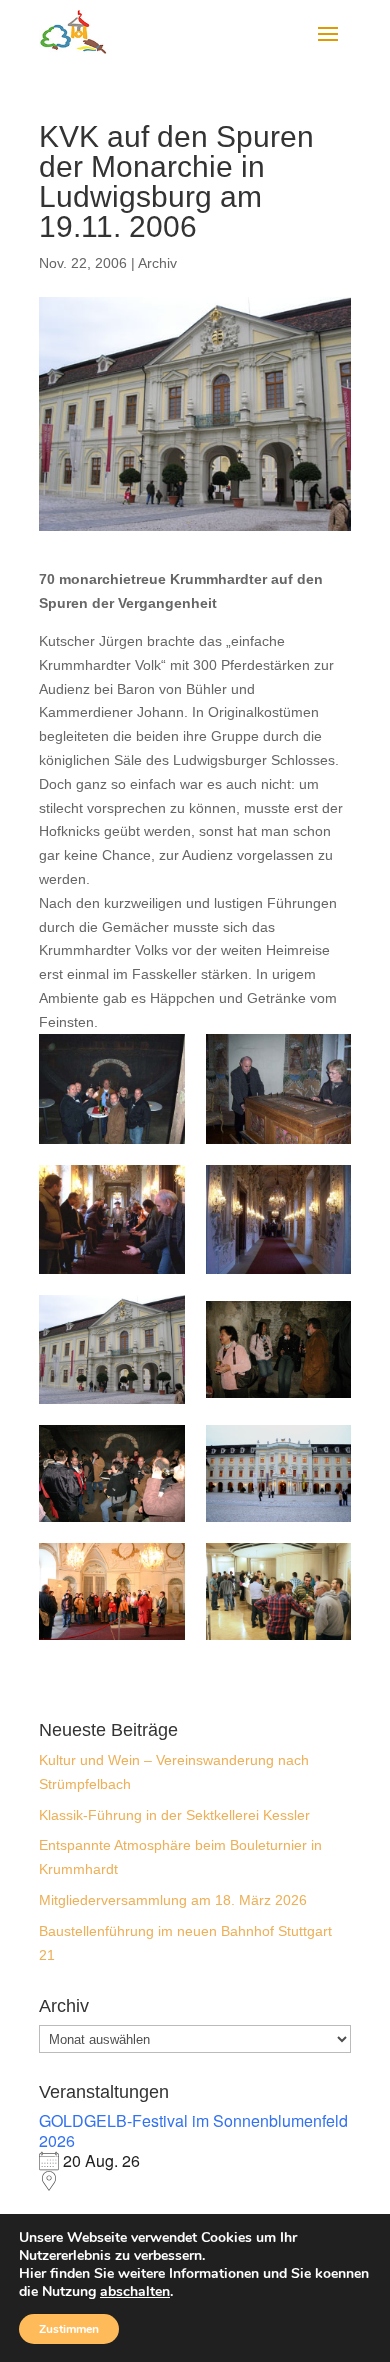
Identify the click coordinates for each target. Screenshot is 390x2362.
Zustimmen (69, 2329)
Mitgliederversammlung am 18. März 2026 (173, 1900)
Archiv (157, 263)
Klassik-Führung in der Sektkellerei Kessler (174, 1815)
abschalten (135, 2292)
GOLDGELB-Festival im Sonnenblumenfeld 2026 (193, 2130)
